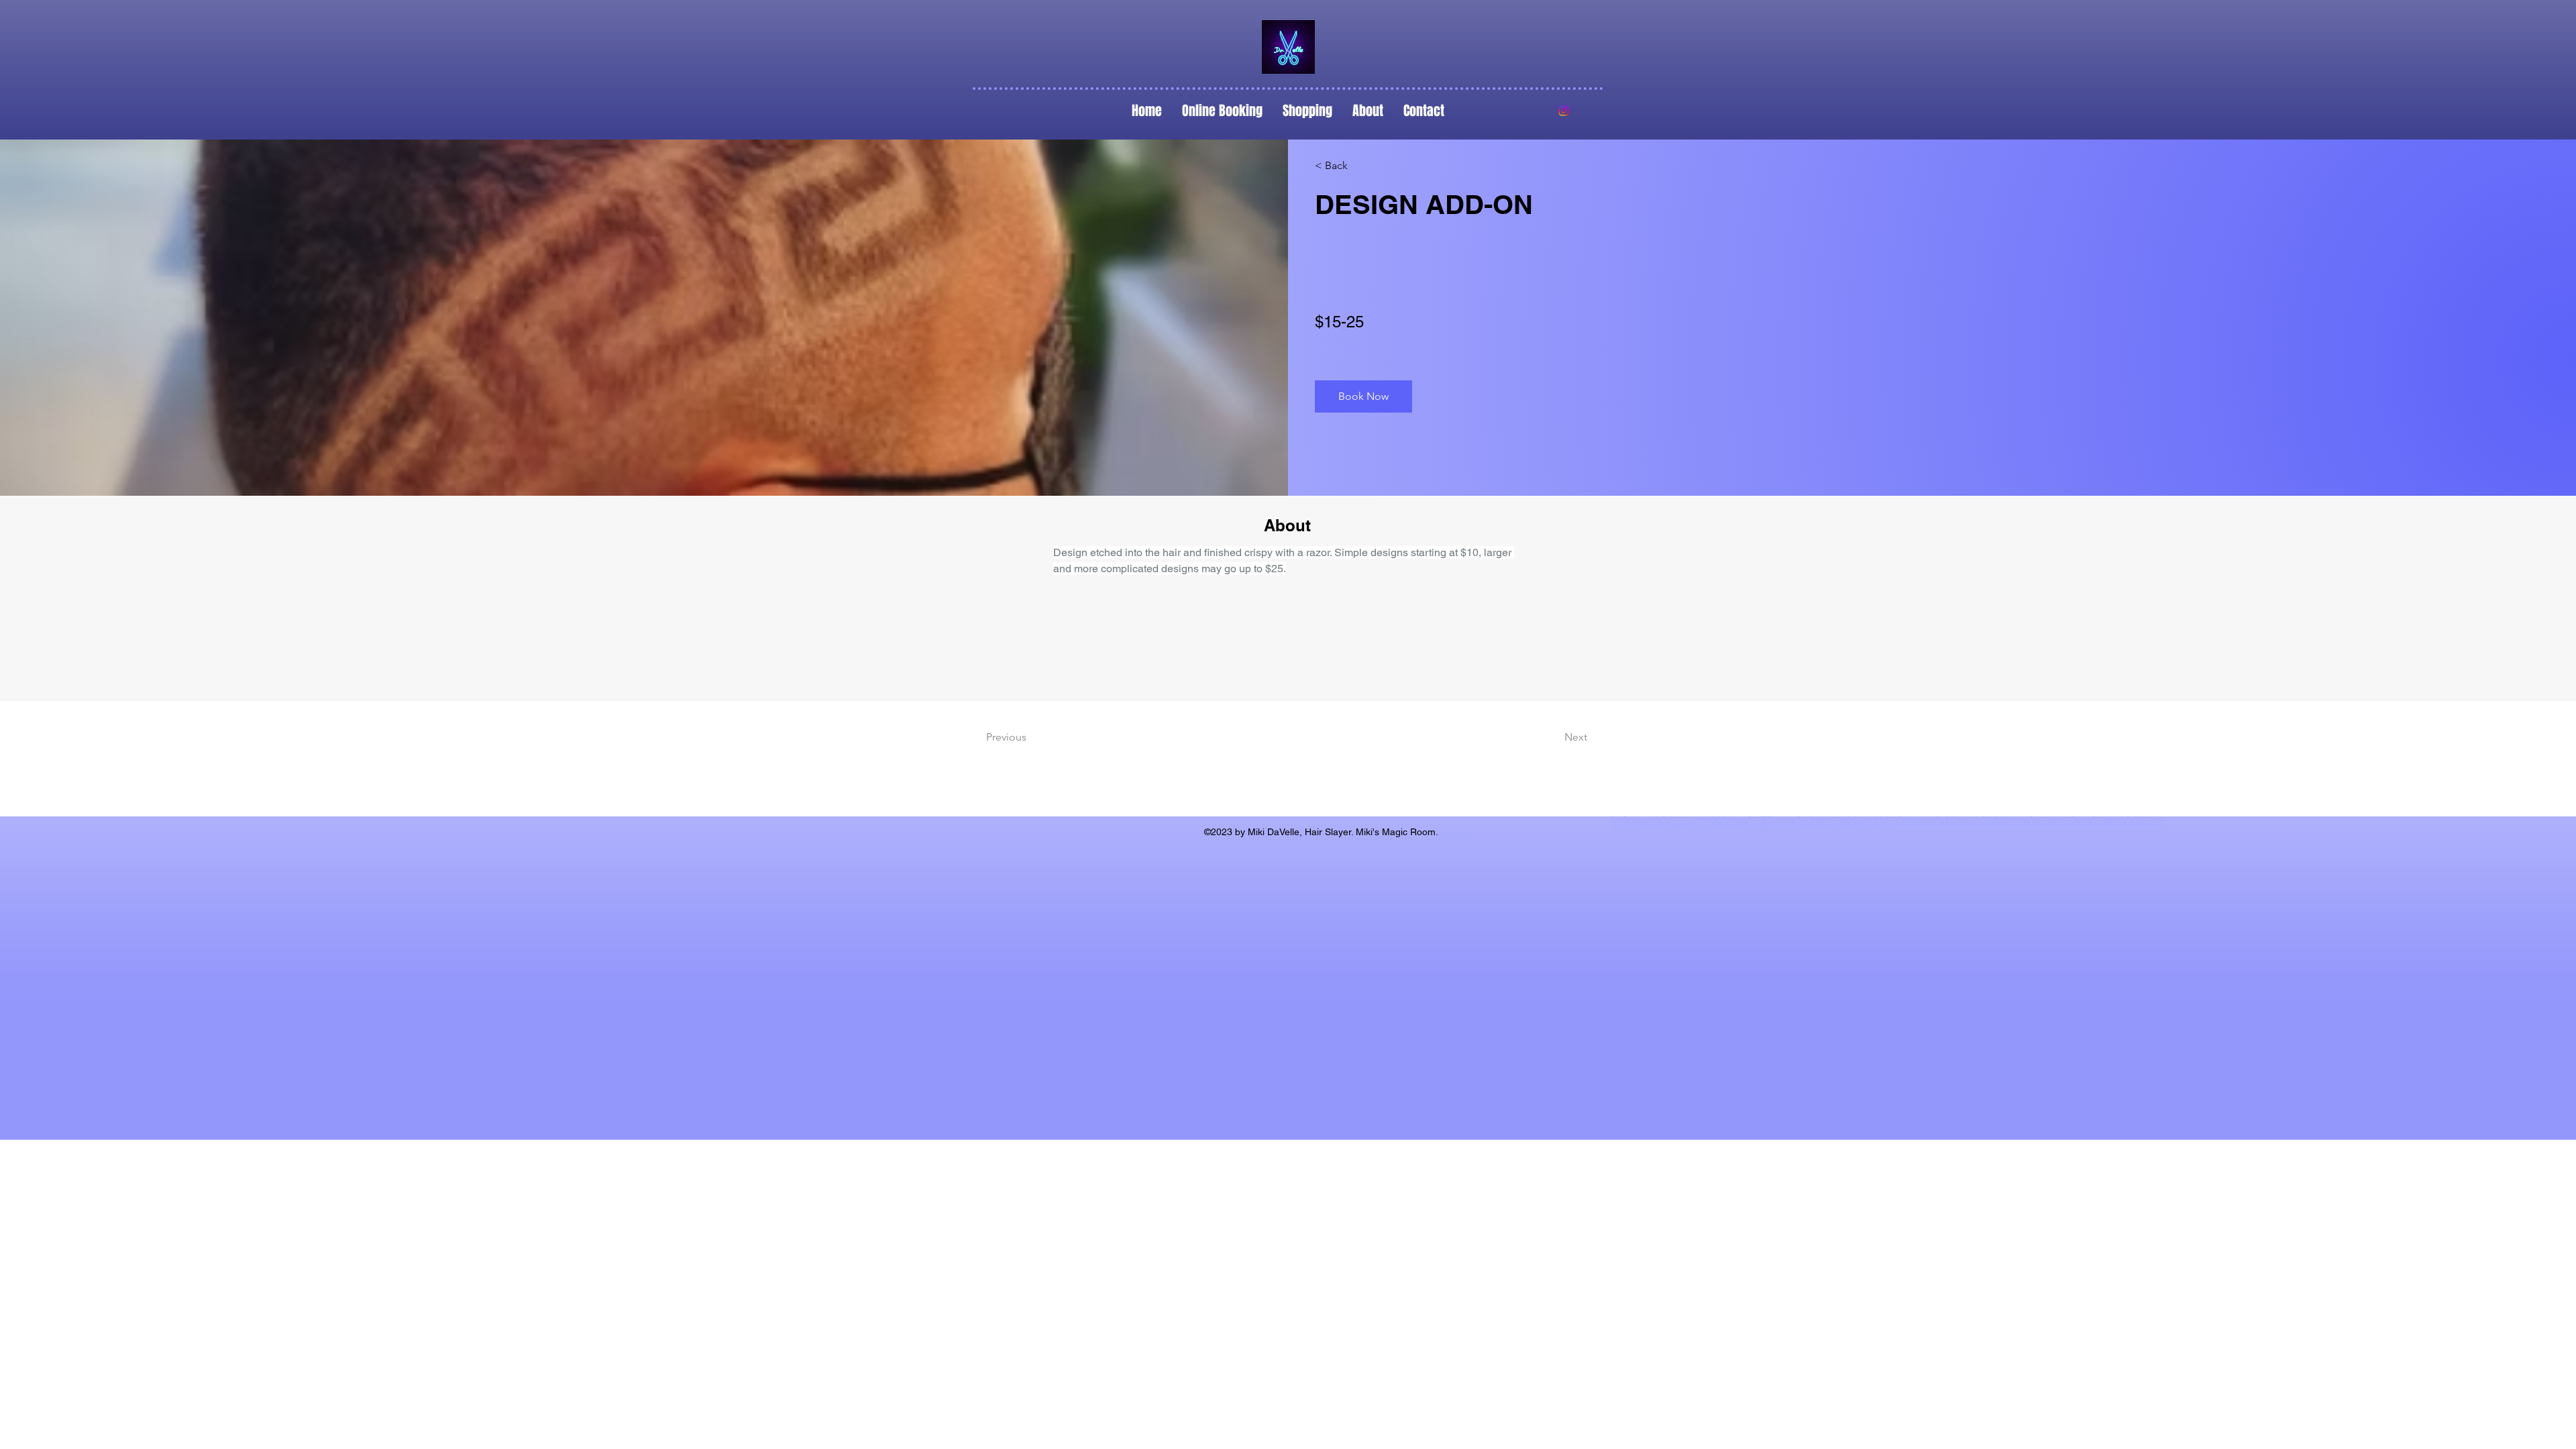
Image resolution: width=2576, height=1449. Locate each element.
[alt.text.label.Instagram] (1564, 111)
